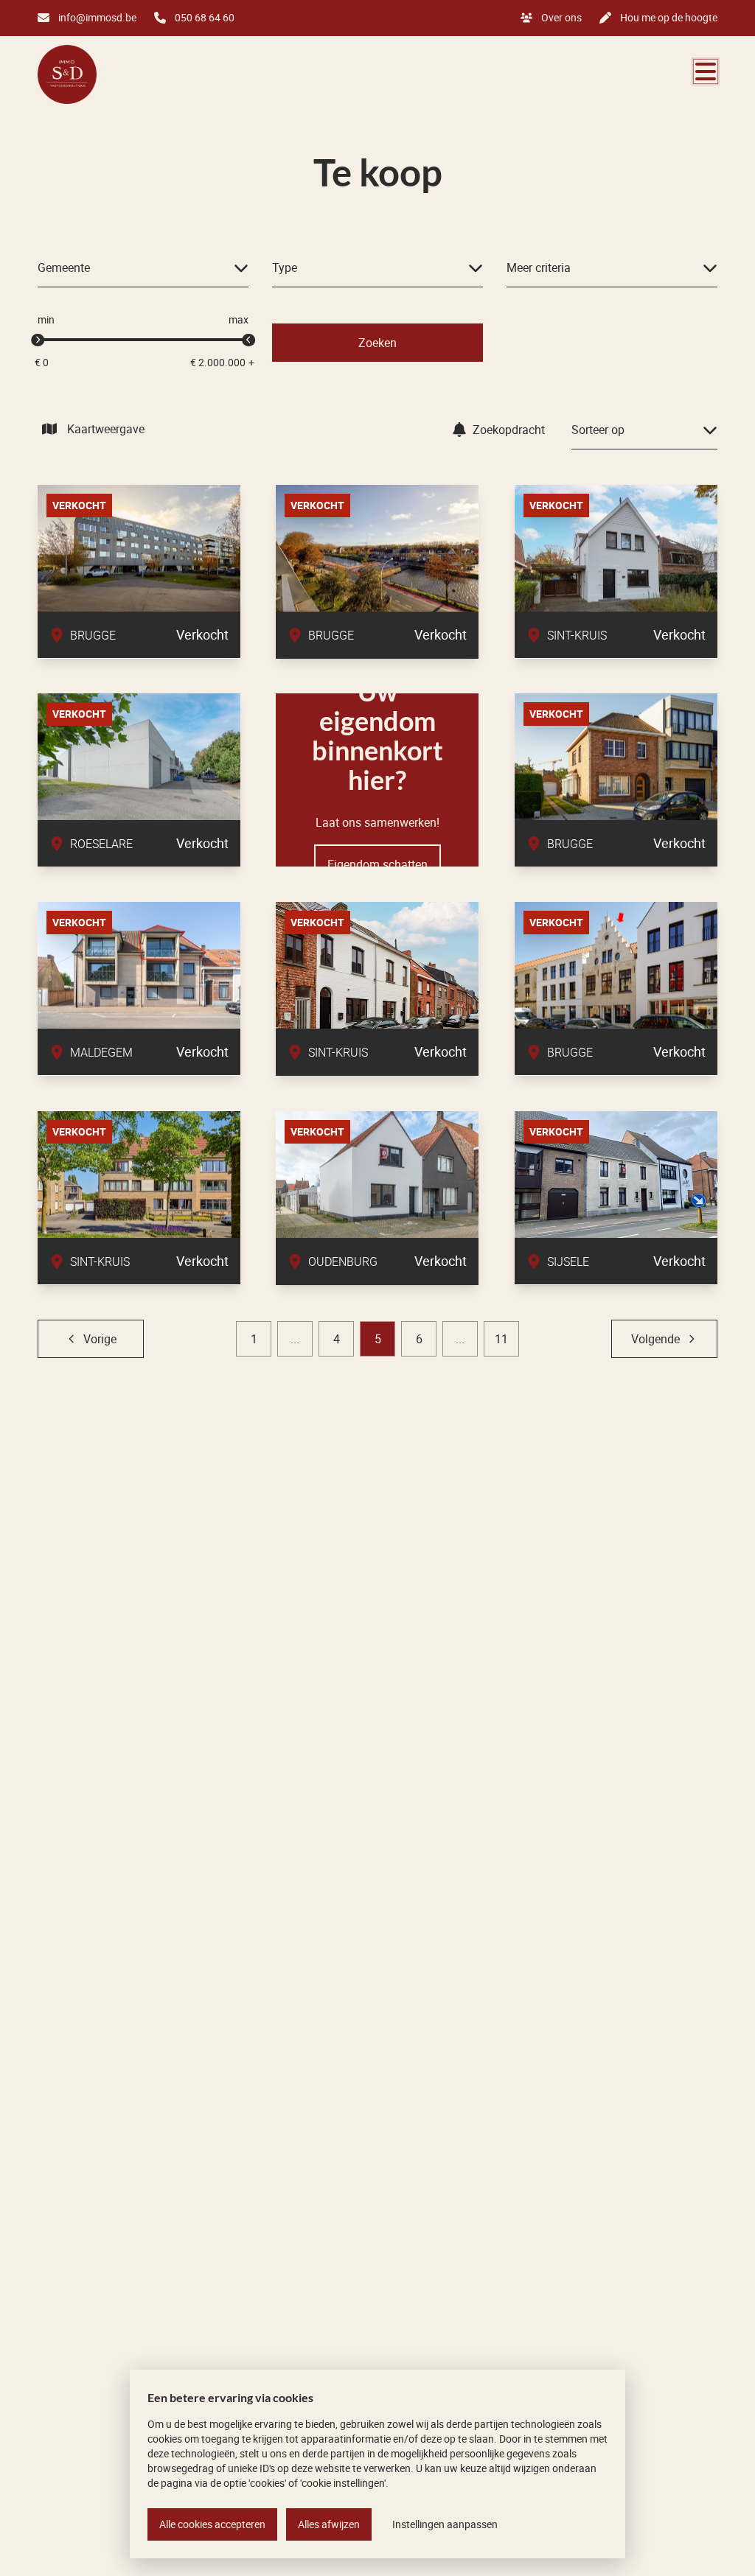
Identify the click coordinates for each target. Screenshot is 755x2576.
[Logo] (108, 74)
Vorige (100, 1339)
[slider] (38, 340)
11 (501, 1339)
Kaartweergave (106, 429)
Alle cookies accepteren (212, 2524)
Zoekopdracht (509, 430)
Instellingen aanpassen (445, 2524)
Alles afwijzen (329, 2524)
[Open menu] (706, 71)
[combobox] (143, 268)
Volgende (655, 1339)
